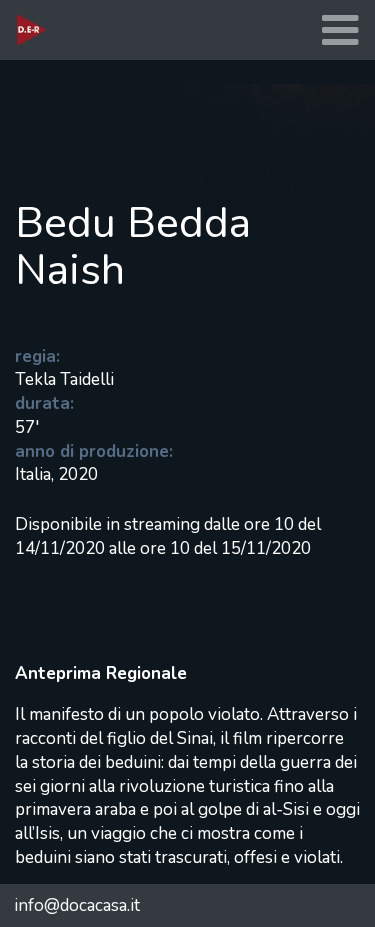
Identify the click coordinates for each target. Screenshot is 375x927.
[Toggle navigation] (340, 30)
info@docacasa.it (77, 905)
